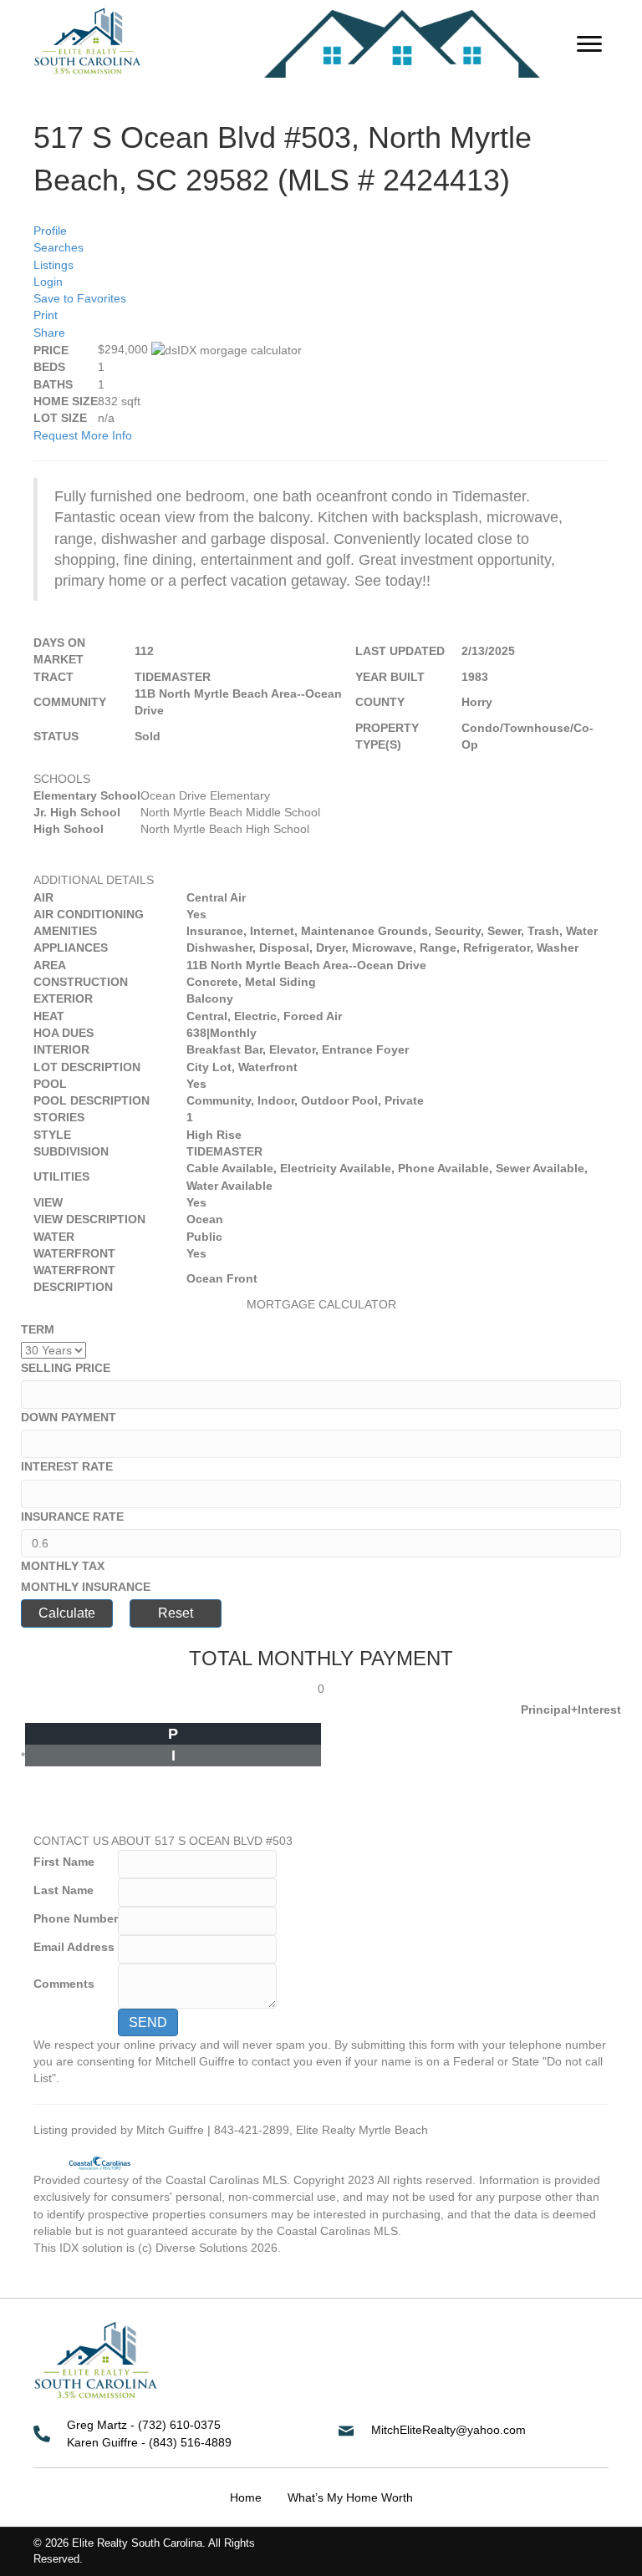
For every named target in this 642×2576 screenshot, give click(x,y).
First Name (64, 1862)
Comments (64, 1984)
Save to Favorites (80, 298)
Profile (50, 231)
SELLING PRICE (66, 1368)
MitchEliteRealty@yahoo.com (448, 2430)
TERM (38, 1329)
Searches (59, 247)
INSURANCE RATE (72, 1517)
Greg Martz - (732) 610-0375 (144, 2425)
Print (46, 315)
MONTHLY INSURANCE (86, 1587)
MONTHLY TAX (63, 1566)
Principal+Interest (571, 1710)
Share (49, 333)
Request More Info (83, 435)
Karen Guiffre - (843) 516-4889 (149, 2442)
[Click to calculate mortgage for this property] (227, 350)
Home (246, 2497)
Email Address (74, 1947)
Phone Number (76, 1918)
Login (48, 282)
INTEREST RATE (67, 1466)
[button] (589, 44)
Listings (53, 265)
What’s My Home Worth (350, 2497)
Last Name (64, 1890)
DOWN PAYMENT (69, 1417)
